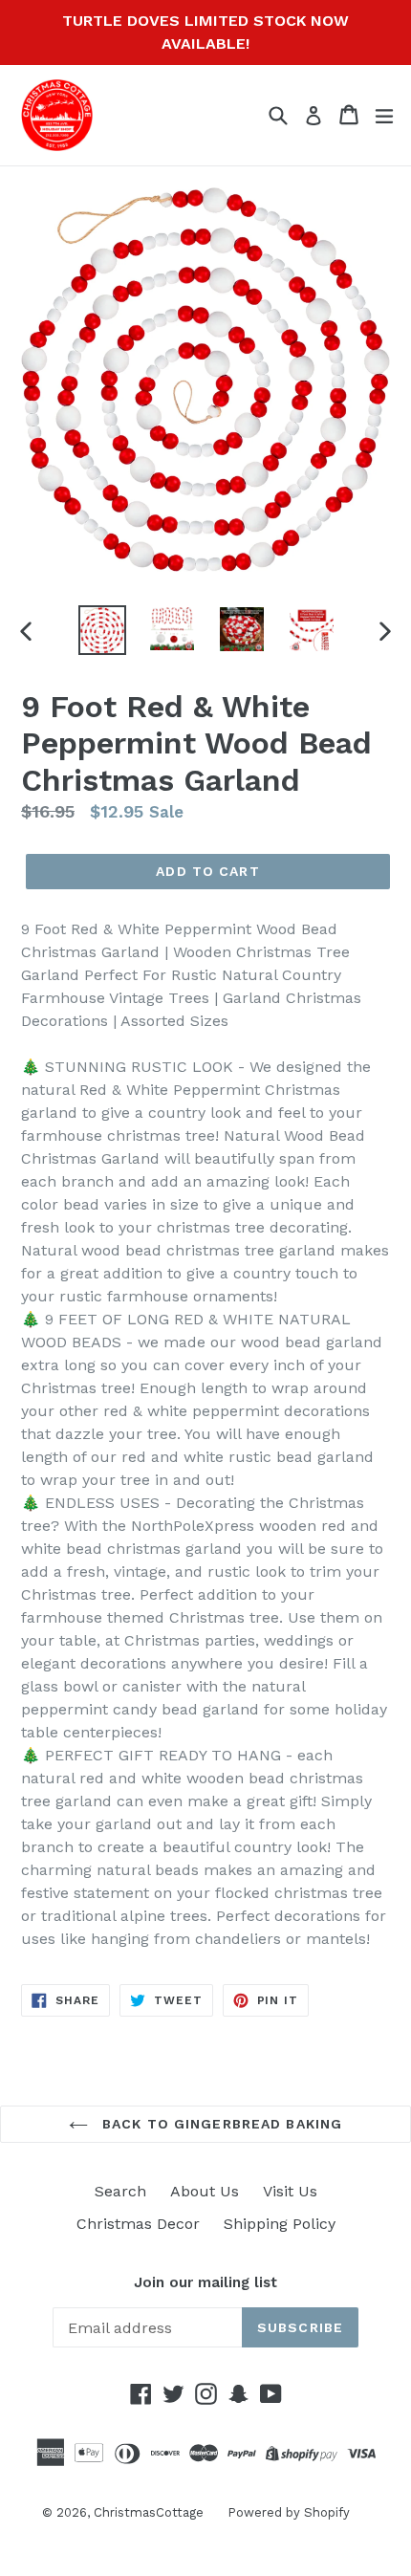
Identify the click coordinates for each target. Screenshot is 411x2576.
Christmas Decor (138, 2224)
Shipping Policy (280, 2224)
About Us (205, 2191)
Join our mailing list (205, 2282)
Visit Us (290, 2191)
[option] (102, 630)
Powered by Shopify (289, 2512)
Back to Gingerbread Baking (220, 2124)
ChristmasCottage (149, 2512)
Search (120, 2191)
